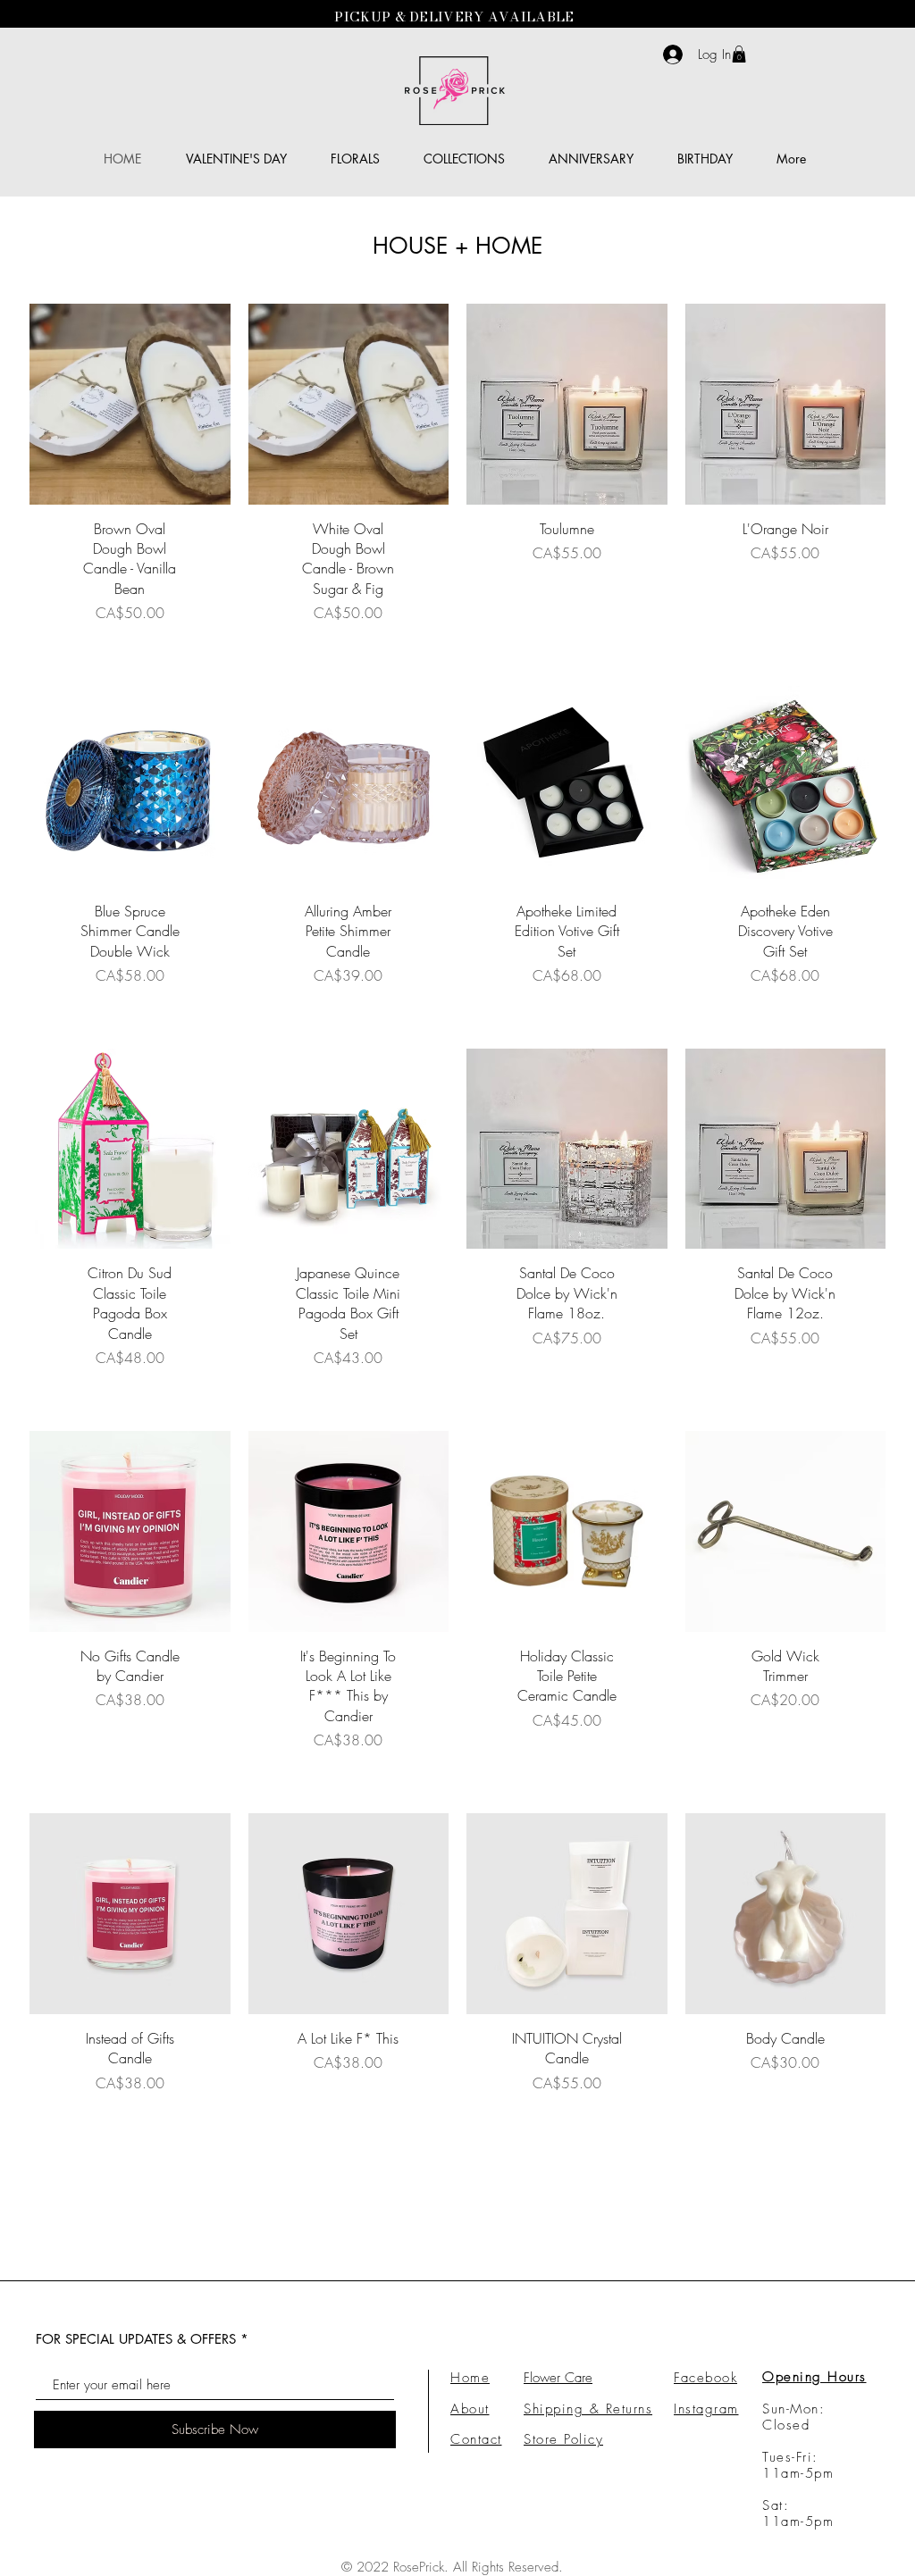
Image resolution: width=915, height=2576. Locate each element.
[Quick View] (130, 404)
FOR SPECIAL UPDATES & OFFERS (136, 2339)
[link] (739, 54)
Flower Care (558, 2378)
